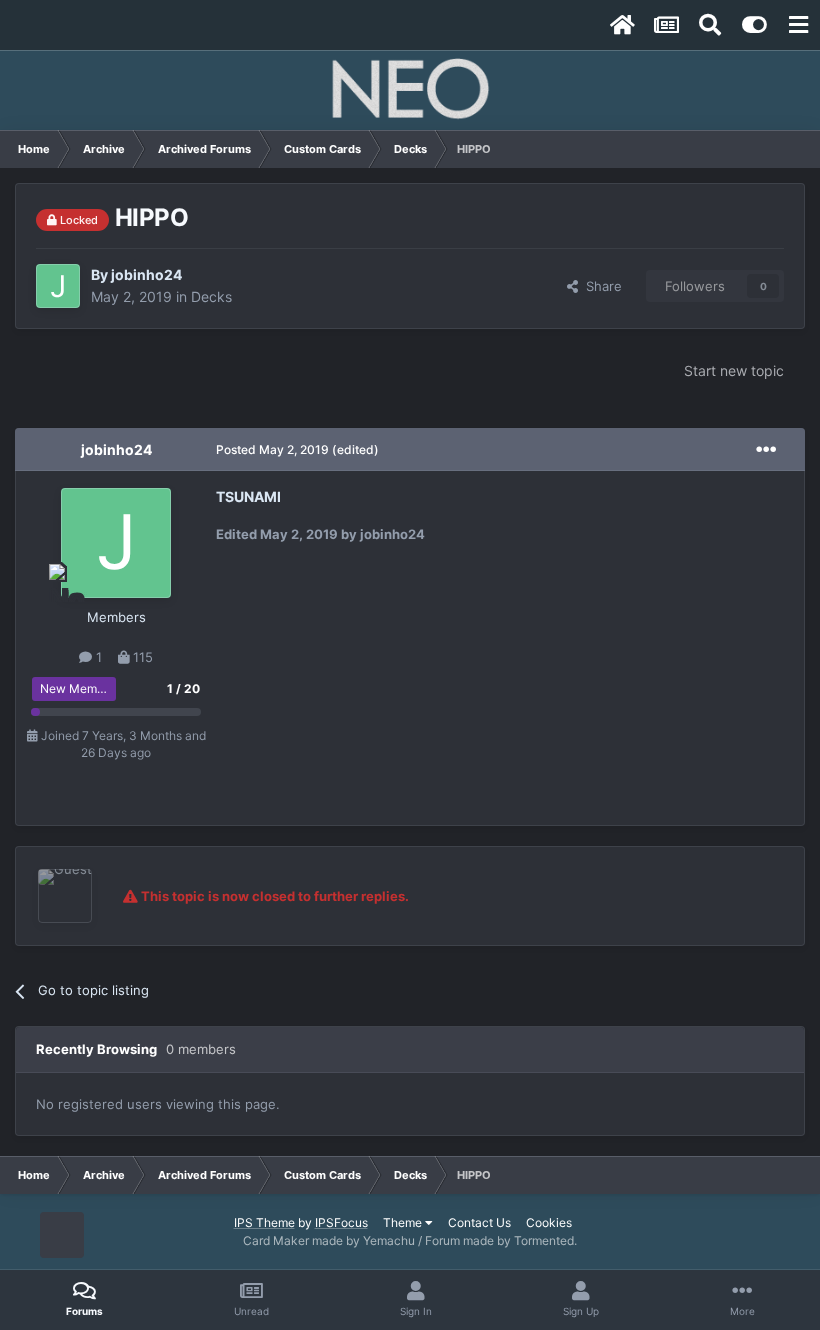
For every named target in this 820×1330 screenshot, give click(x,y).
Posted (272, 449)
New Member (77, 688)
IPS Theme (264, 1222)
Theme (404, 1222)
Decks (211, 296)
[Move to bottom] (62, 1235)
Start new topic (734, 370)
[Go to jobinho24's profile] (58, 286)
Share (600, 286)
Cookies (549, 1222)
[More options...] (766, 450)
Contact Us (479, 1222)
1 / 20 (183, 688)
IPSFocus (341, 1222)
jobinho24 (146, 274)
